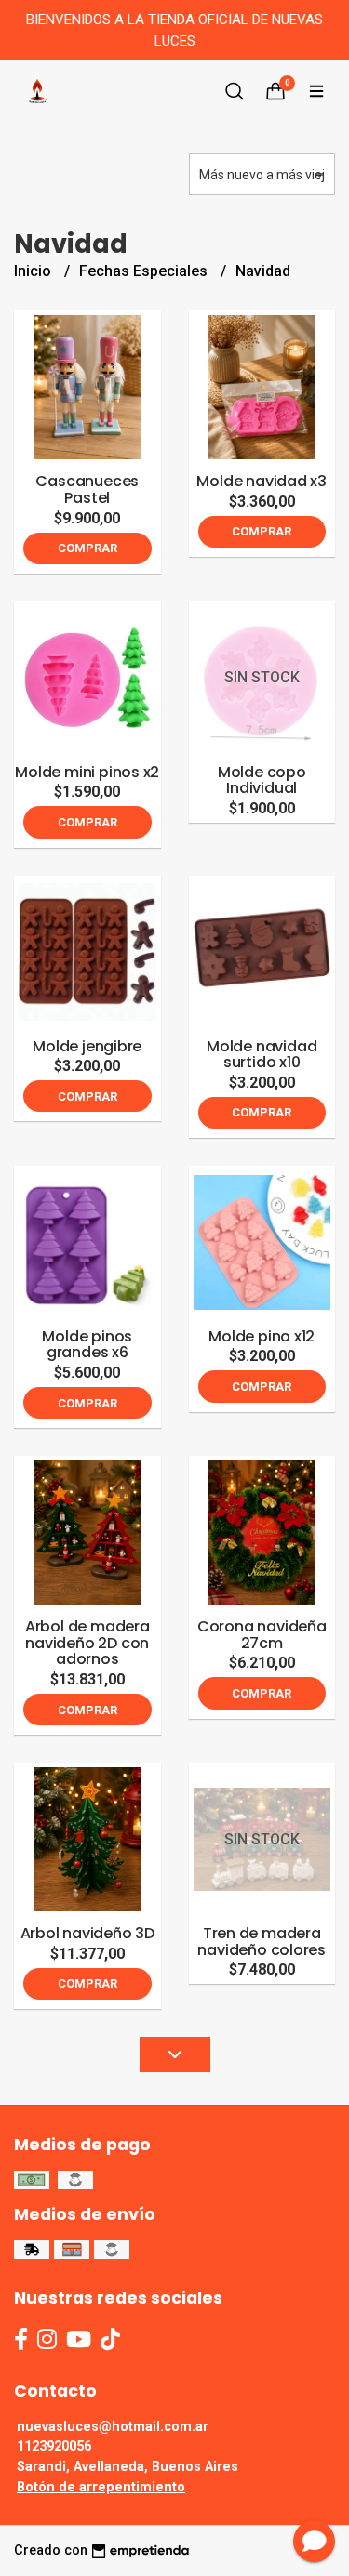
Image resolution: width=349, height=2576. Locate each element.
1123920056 (54, 2446)
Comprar (87, 548)
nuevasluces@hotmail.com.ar (113, 2427)
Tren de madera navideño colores (262, 1942)
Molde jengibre (87, 1046)
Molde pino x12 (262, 1336)
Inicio (34, 271)
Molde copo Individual (262, 780)
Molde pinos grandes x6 (87, 1345)
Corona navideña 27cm (262, 1635)
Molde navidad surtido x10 (262, 1055)
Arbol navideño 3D (87, 1933)
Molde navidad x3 (262, 481)
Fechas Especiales (145, 271)
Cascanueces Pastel (87, 489)
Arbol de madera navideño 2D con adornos (87, 1643)
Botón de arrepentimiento (101, 2487)
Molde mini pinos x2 (87, 772)
